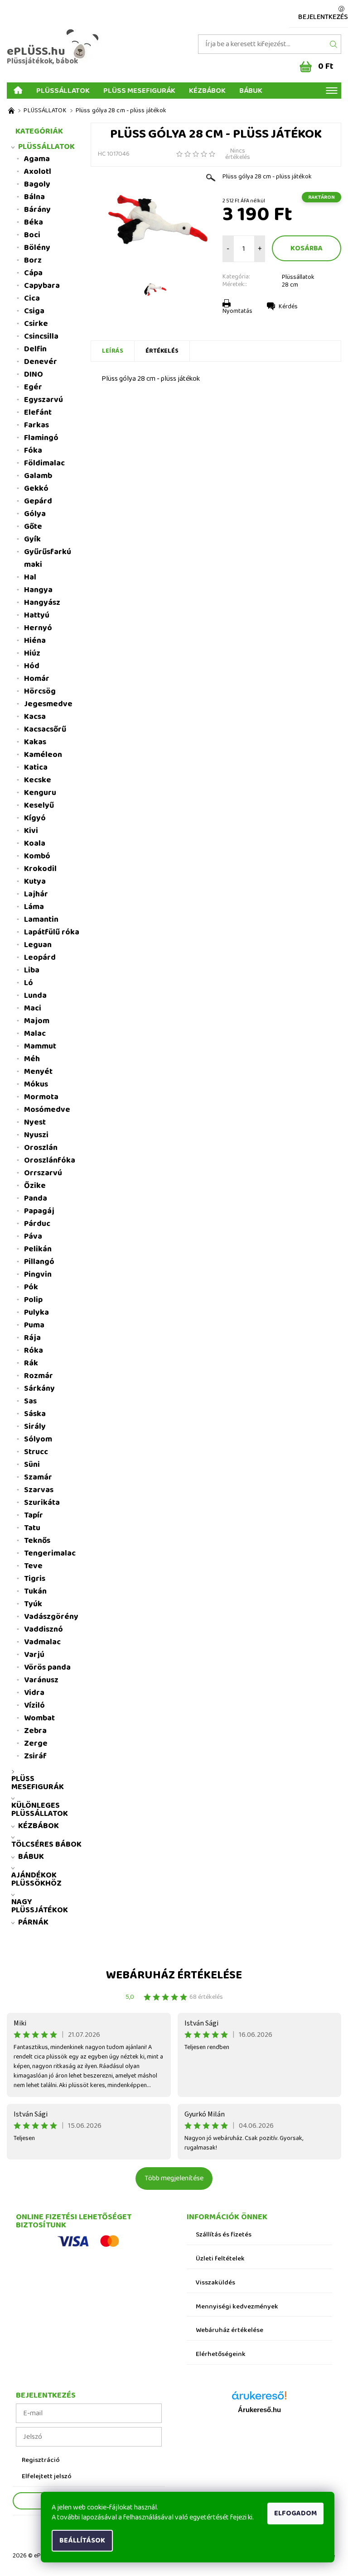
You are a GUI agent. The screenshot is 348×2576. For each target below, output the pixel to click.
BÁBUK (251, 90)
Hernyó (38, 628)
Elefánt (38, 412)
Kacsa (35, 717)
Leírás (113, 351)
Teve (33, 1566)
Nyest (35, 1122)
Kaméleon (43, 755)
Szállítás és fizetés (224, 2235)
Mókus (36, 1084)
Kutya (35, 881)
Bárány (37, 210)
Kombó (37, 856)
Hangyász (42, 603)
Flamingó (41, 438)
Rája (32, 1338)
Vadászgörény (51, 1617)
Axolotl (38, 172)
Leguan (38, 945)
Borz (33, 260)
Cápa (33, 273)
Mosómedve (47, 1110)
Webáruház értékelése (174, 1975)
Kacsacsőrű (45, 729)
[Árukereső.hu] (259, 2399)
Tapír (34, 1515)
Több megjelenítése (174, 2178)
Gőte (33, 527)
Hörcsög (40, 691)
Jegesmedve (48, 704)
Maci (33, 1008)
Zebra (35, 1731)
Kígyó (35, 818)
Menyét (38, 1072)
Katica (36, 767)
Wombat (39, 1718)
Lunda (35, 996)
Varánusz (41, 1680)
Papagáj (39, 1211)
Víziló (34, 1705)
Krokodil (40, 869)
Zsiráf (35, 1756)
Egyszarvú (43, 400)
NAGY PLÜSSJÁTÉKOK (40, 1906)
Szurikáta (42, 1503)
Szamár (38, 1477)
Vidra (34, 1693)
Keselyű (39, 805)
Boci (32, 235)
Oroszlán (41, 1148)
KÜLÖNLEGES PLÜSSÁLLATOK (40, 1810)
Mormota (41, 1097)
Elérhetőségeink (221, 2354)
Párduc (37, 1224)
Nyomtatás (237, 311)
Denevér (41, 362)
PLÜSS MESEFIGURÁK (139, 90)
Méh (32, 1059)
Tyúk (33, 1604)
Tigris (35, 1579)
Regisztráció (41, 2460)
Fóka (33, 450)
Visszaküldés (215, 2283)
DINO (34, 374)
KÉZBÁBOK (207, 90)
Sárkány (39, 1389)
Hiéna (35, 641)
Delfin (35, 349)
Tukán (35, 1591)
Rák (31, 1363)
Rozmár (39, 1376)
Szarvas (39, 1490)
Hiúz (32, 653)
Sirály (35, 1427)
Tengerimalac (50, 1553)
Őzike (35, 1186)
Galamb (38, 476)
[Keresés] (334, 44)
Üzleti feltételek (220, 2259)
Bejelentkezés (323, 17)
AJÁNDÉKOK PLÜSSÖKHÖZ (36, 1879)
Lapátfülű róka (52, 932)
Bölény (37, 248)
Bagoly (37, 184)
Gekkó (36, 488)
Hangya (38, 590)
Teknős (37, 1541)
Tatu (32, 1528)
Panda (36, 1198)
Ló (29, 983)
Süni (32, 1465)
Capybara (42, 286)
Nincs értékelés (238, 154)
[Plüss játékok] (11, 111)
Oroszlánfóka (50, 1160)
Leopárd (40, 958)
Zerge (36, 1743)
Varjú (34, 1655)
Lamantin (41, 919)
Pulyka (36, 1312)
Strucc (36, 1452)
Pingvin (38, 1274)
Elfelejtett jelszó (47, 2477)
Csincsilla (41, 336)
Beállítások (82, 2540)
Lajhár (36, 894)
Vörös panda (47, 1667)
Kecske (38, 780)
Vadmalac (42, 1642)
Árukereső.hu (259, 2410)
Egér (33, 387)
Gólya (35, 514)
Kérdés (288, 306)
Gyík (32, 539)
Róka (34, 1350)
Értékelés (162, 351)
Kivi (31, 831)
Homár (37, 679)
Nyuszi (36, 1135)
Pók (31, 1287)
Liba (32, 970)
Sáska (35, 1414)
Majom (37, 1021)
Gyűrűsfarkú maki (48, 558)
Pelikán (38, 1249)
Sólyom (38, 1439)
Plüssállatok (298, 277)
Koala (35, 843)
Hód (32, 666)
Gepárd (38, 501)
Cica (32, 298)
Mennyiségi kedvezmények (237, 2307)
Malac (35, 1034)
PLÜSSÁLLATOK (63, 90)
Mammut (40, 1046)
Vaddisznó (43, 1629)
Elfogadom (295, 2513)
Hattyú (37, 615)
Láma (34, 907)
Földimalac (44, 463)
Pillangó (39, 1262)
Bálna (34, 197)
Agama (37, 159)
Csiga (34, 311)
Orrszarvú (43, 1173)
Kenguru (40, 793)
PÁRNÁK (33, 1922)
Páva (33, 1236)
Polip (33, 1300)
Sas (30, 1401)
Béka (34, 222)
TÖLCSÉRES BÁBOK (46, 1844)
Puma (34, 1325)
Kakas (35, 742)
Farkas (36, 425)
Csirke (36, 324)
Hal (30, 577)
